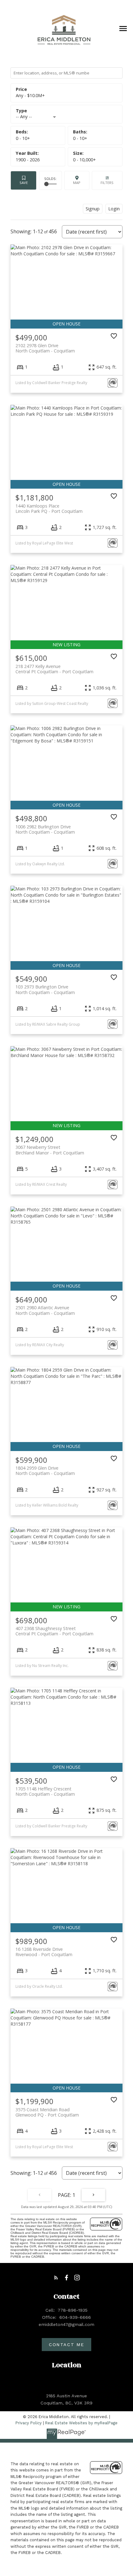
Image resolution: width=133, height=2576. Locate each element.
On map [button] (77, 180)
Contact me (66, 2345)
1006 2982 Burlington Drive (45, 829)
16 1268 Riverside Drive (44, 1952)
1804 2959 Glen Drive (45, 1471)
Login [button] (114, 208)
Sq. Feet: (84, 160)
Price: (30, 95)
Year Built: (28, 160)
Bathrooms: (80, 138)
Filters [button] (107, 180)
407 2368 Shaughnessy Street (54, 1631)
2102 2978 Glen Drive (45, 348)
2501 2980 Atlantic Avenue (45, 1310)
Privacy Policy (29, 2423)
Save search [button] (24, 180)
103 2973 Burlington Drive (45, 989)
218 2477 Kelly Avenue (54, 669)
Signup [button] (93, 208)
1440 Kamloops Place (49, 508)
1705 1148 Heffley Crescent (45, 1791)
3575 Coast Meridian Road (47, 2112)
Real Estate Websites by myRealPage (81, 2423)
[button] (56, 2278)
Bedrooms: (23, 138)
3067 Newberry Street (50, 1150)
